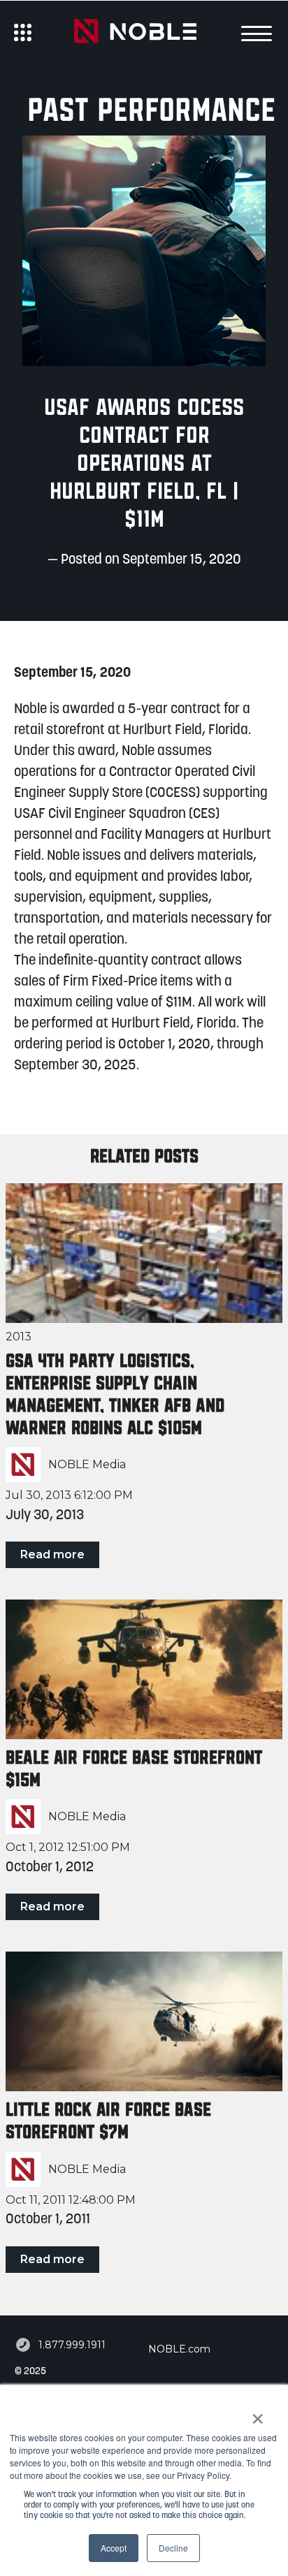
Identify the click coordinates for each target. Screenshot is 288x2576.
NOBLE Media (87, 1465)
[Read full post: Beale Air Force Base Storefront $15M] (144, 1669)
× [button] (258, 2414)
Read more (52, 1554)
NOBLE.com (179, 2349)
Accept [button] (114, 2548)
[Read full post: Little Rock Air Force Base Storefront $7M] (144, 2021)
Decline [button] (173, 2548)
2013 (19, 1337)
